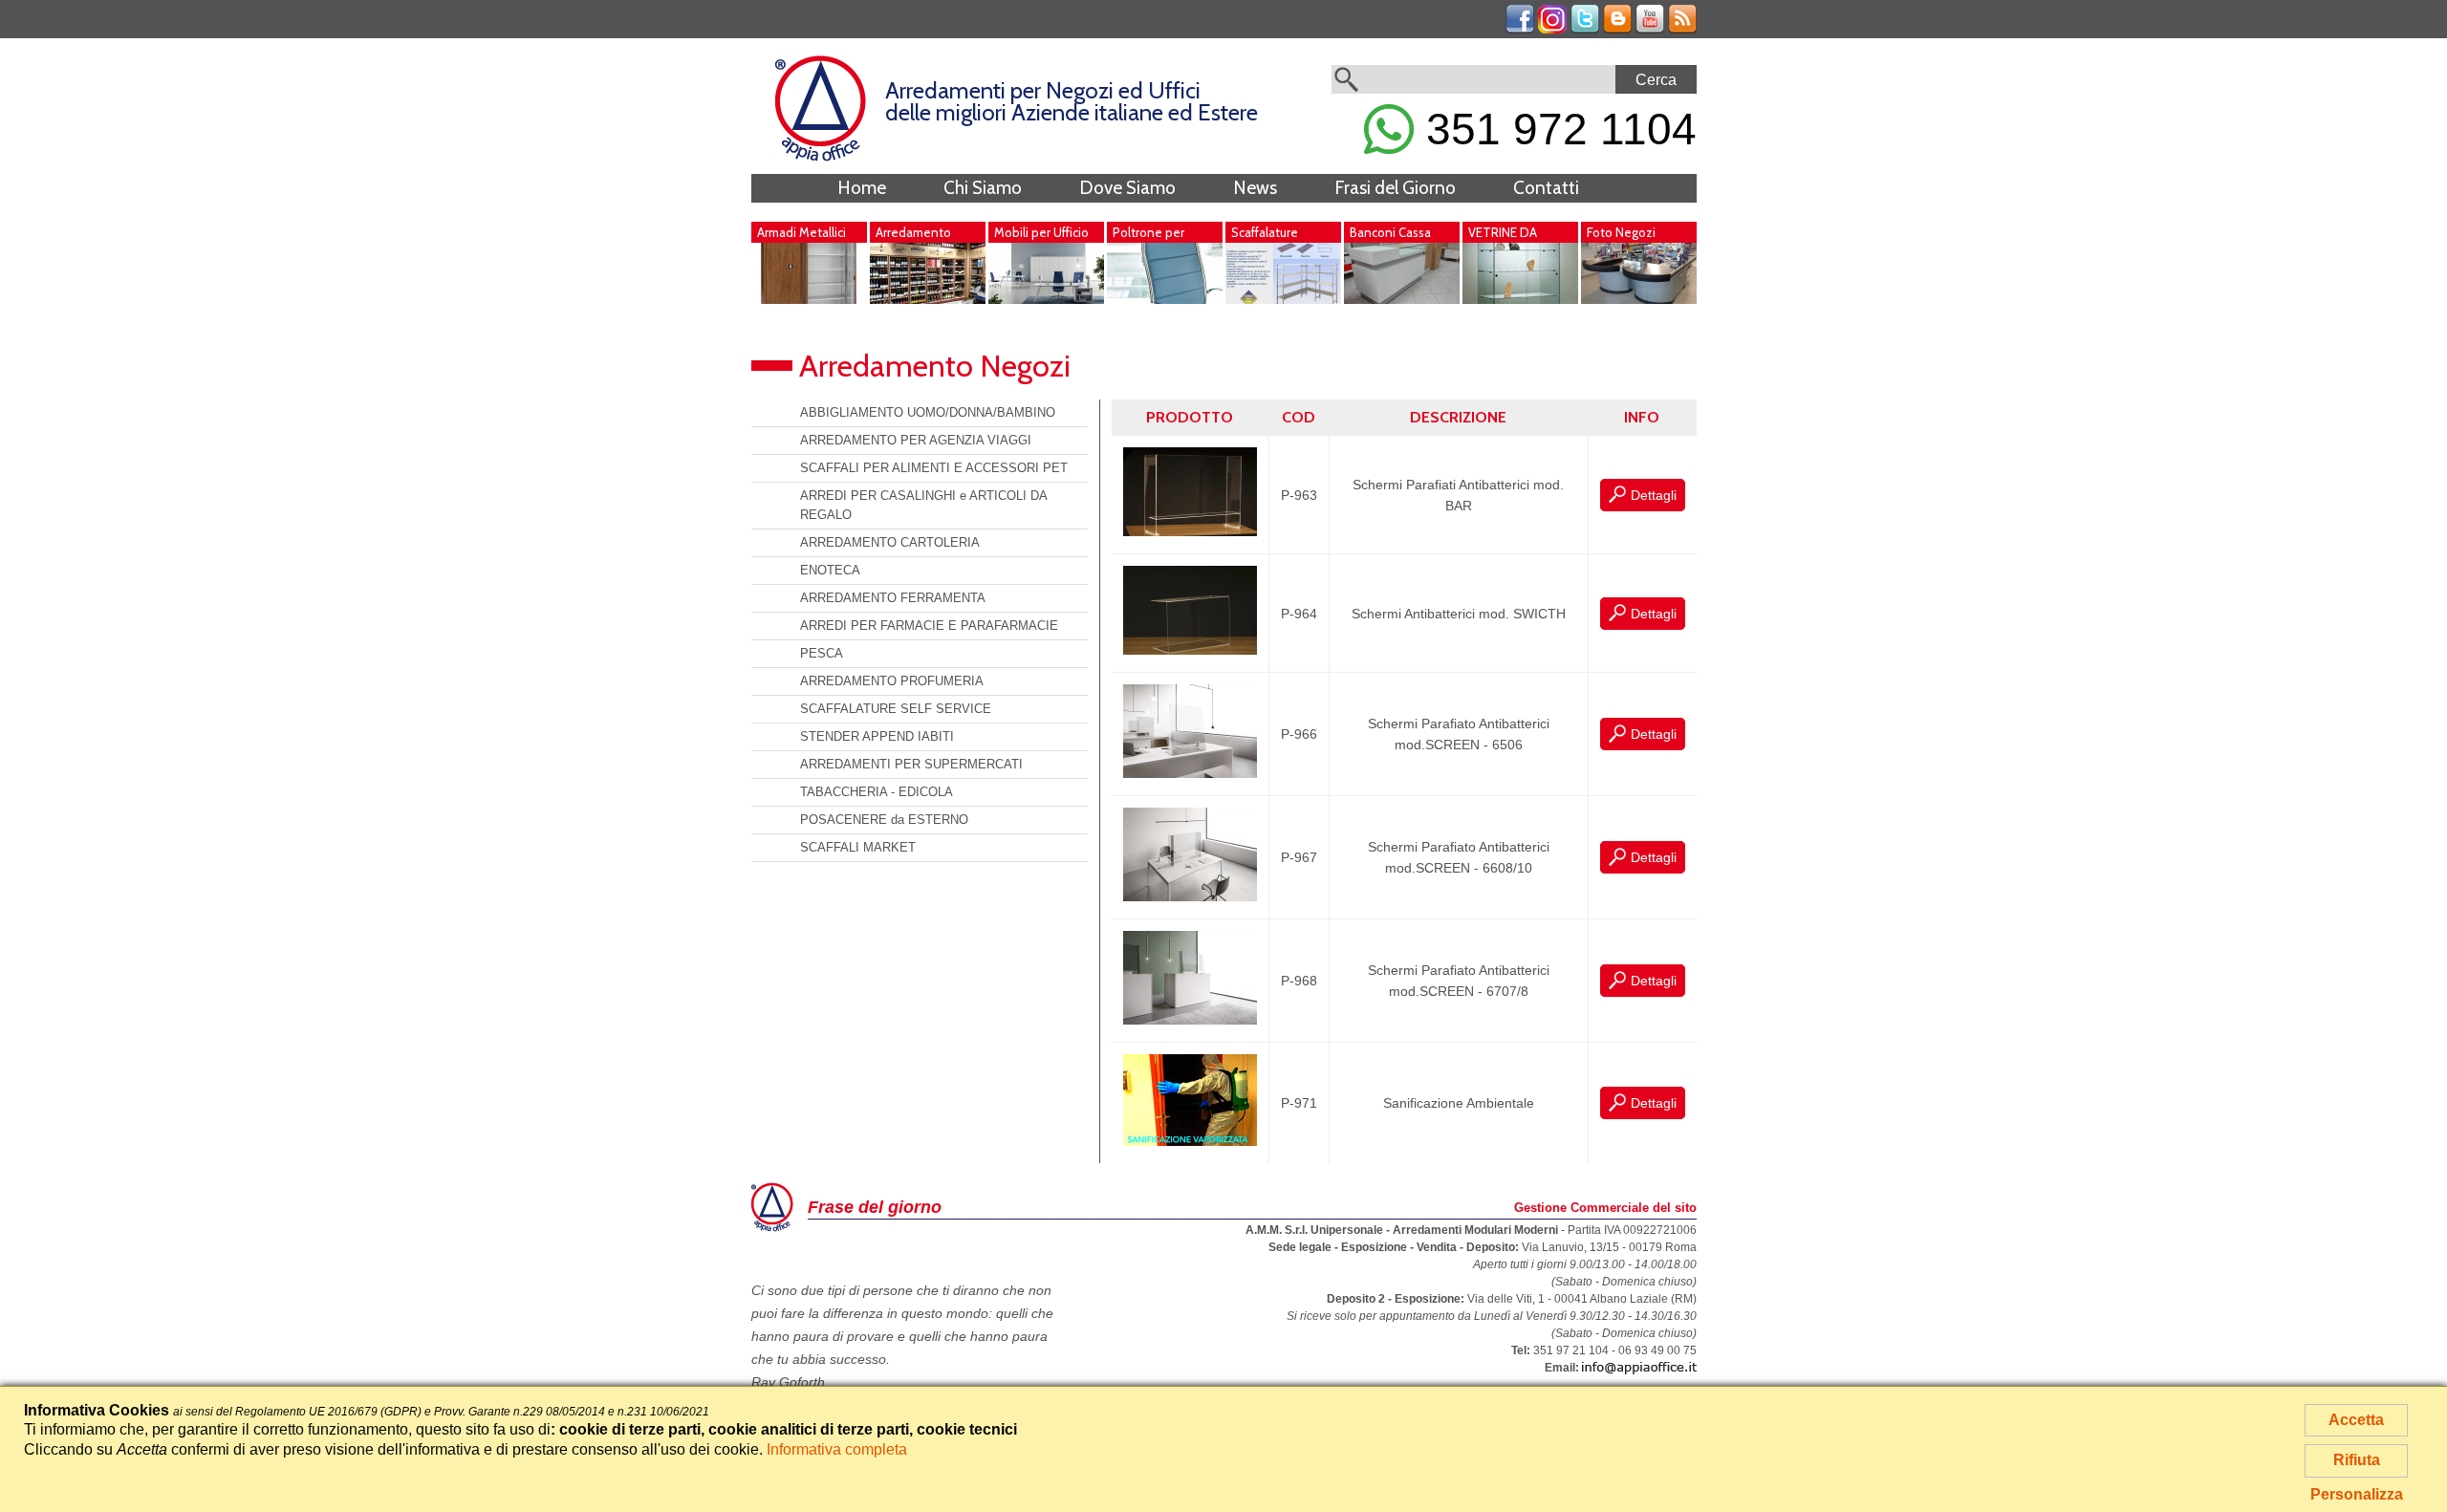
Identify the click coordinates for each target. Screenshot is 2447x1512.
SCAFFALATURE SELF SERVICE (896, 709)
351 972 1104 (1555, 129)
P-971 (1299, 1103)
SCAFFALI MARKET (858, 847)
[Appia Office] (821, 157)
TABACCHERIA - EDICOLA (877, 792)
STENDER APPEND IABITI (877, 736)
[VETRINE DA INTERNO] (1520, 299)
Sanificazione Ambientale (1459, 1103)
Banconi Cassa (1390, 232)
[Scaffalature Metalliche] (1283, 299)
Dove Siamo (1127, 188)
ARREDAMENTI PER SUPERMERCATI (911, 764)
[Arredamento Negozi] (928, 299)
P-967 (1299, 857)
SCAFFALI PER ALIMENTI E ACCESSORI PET (934, 468)
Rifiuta (2357, 1460)
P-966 (1299, 734)
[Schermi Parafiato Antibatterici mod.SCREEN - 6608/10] (1190, 896)
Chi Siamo (983, 188)
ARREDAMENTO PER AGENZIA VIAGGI (916, 440)
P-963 (1299, 495)
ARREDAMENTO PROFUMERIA (892, 681)
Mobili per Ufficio (1041, 232)
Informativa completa (837, 1449)
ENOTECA (830, 570)
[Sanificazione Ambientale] (1190, 1141)
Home (862, 188)
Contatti (1546, 188)
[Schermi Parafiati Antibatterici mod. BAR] (1190, 531)
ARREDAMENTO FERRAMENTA (893, 598)
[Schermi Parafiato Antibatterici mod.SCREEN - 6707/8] (1190, 1020)
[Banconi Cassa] (1402, 299)
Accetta (2356, 1420)
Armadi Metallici (801, 232)
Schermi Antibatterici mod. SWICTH (1459, 614)
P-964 (1299, 614)
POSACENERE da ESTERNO (884, 820)
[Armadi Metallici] (809, 299)
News (1255, 188)
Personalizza (2357, 1494)
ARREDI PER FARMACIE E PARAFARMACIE (929, 626)
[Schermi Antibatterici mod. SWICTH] (1190, 650)
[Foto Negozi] (1639, 299)
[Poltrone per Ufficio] (1165, 299)
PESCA (822, 653)
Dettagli (1654, 495)
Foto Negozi (1621, 232)
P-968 (1299, 981)
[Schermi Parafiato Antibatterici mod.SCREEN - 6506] (1190, 773)
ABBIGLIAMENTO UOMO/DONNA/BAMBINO (928, 412)
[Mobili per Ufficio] (1046, 299)
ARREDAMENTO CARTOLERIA (890, 542)
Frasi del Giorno (1395, 188)
